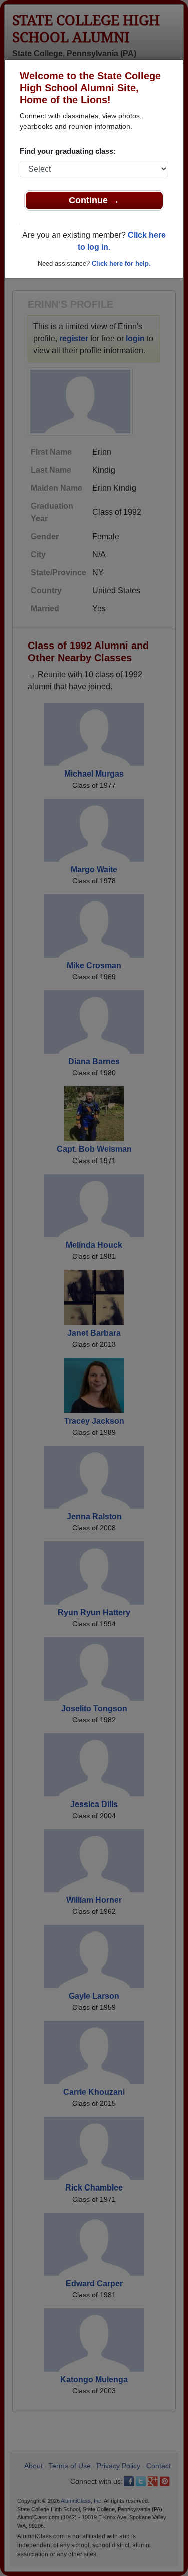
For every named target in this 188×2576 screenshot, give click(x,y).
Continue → (94, 200)
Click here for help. (121, 263)
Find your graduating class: (68, 151)
